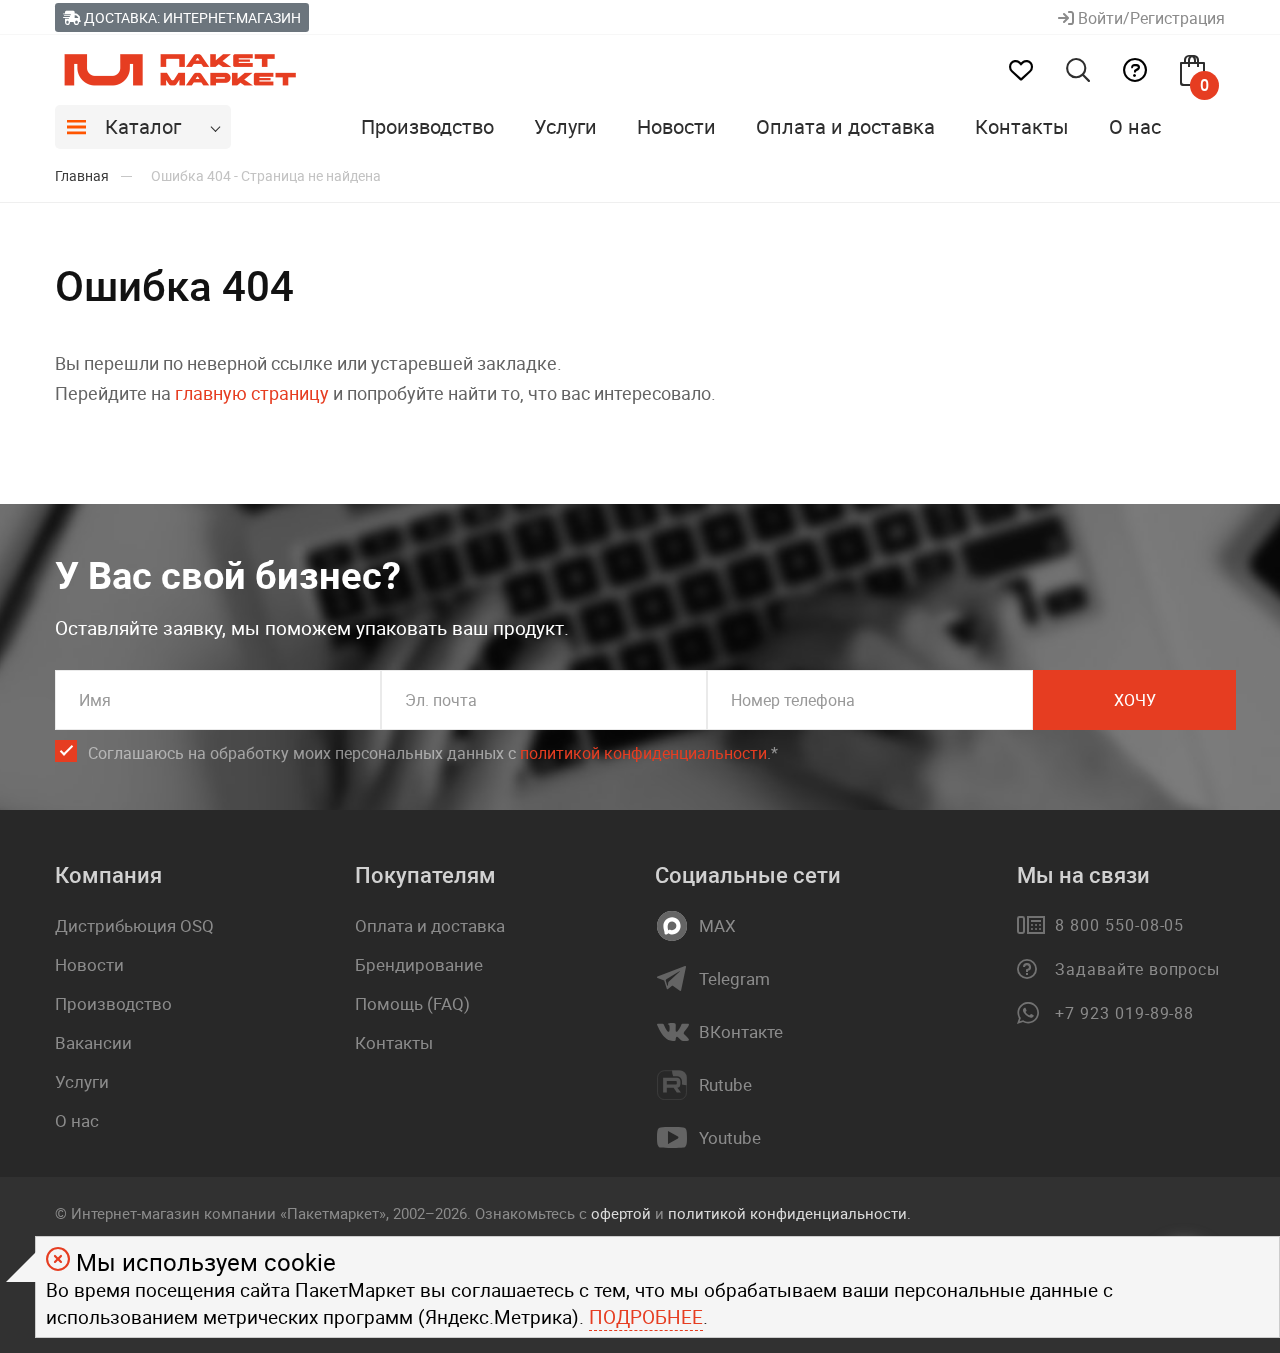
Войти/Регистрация (1149, 18)
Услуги (565, 126)
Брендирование (419, 964)
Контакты (1022, 126)
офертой (621, 1213)
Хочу (1135, 700)
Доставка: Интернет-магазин (191, 17)
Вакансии (93, 1042)
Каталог (143, 126)
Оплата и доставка (845, 126)
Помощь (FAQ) (412, 1003)
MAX (717, 926)
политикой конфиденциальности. (789, 1213)
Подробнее (646, 1317)
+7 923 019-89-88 (1124, 1013)
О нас (1135, 126)
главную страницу (252, 393)
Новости (676, 126)
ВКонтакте (741, 1032)
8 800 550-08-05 (1119, 925)
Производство (427, 126)
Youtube (730, 1138)
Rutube (725, 1085)
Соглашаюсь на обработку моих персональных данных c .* (433, 753)
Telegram (734, 979)
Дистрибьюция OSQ (134, 925)
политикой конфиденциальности (643, 753)
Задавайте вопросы (1137, 969)
